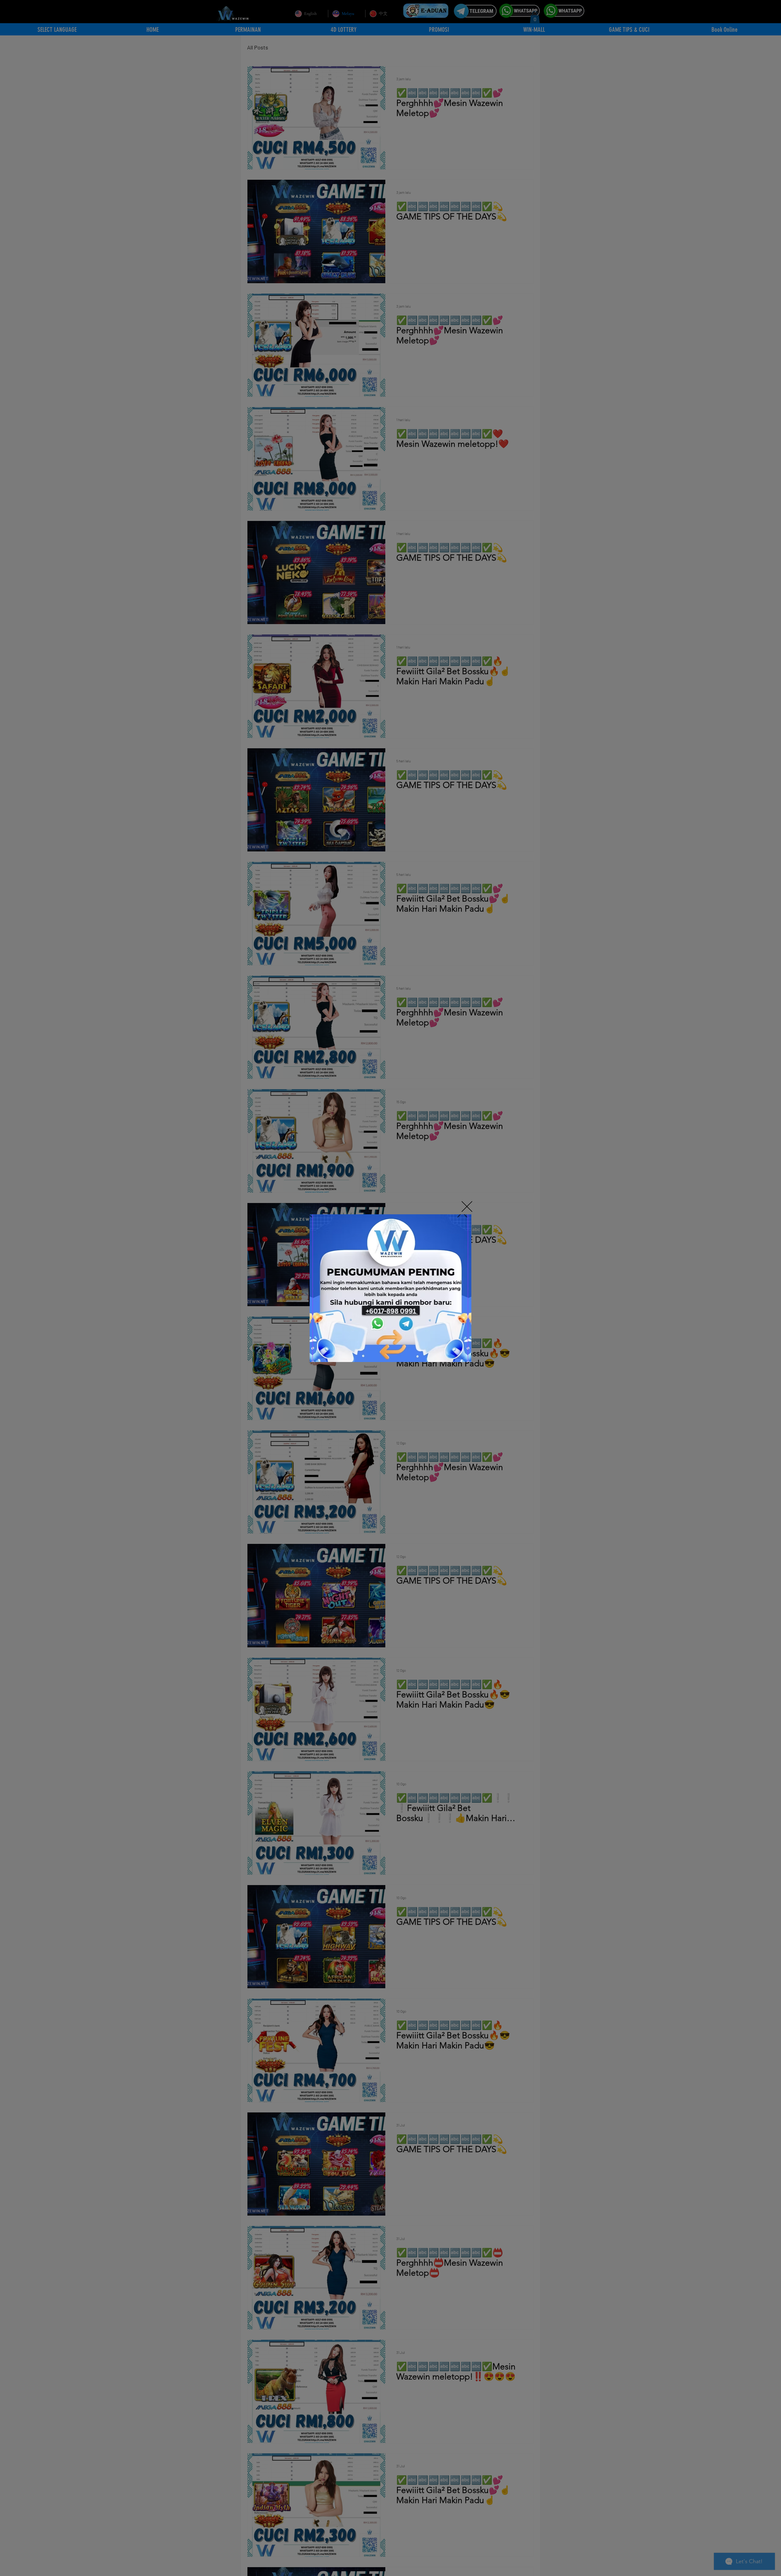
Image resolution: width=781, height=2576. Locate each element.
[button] (467, 1207)
